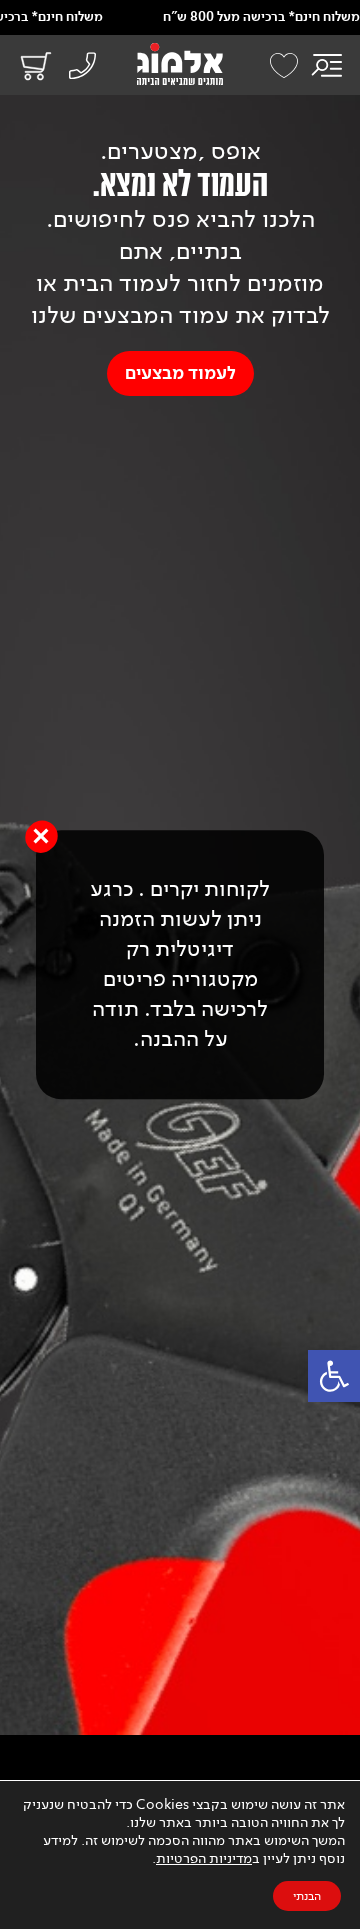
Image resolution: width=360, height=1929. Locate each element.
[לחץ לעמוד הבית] (180, 64)
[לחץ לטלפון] (80, 68)
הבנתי (307, 1896)
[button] (334, 1376)
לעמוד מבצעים (180, 373)
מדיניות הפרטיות (204, 1858)
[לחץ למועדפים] (284, 65)
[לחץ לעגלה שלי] (30, 65)
